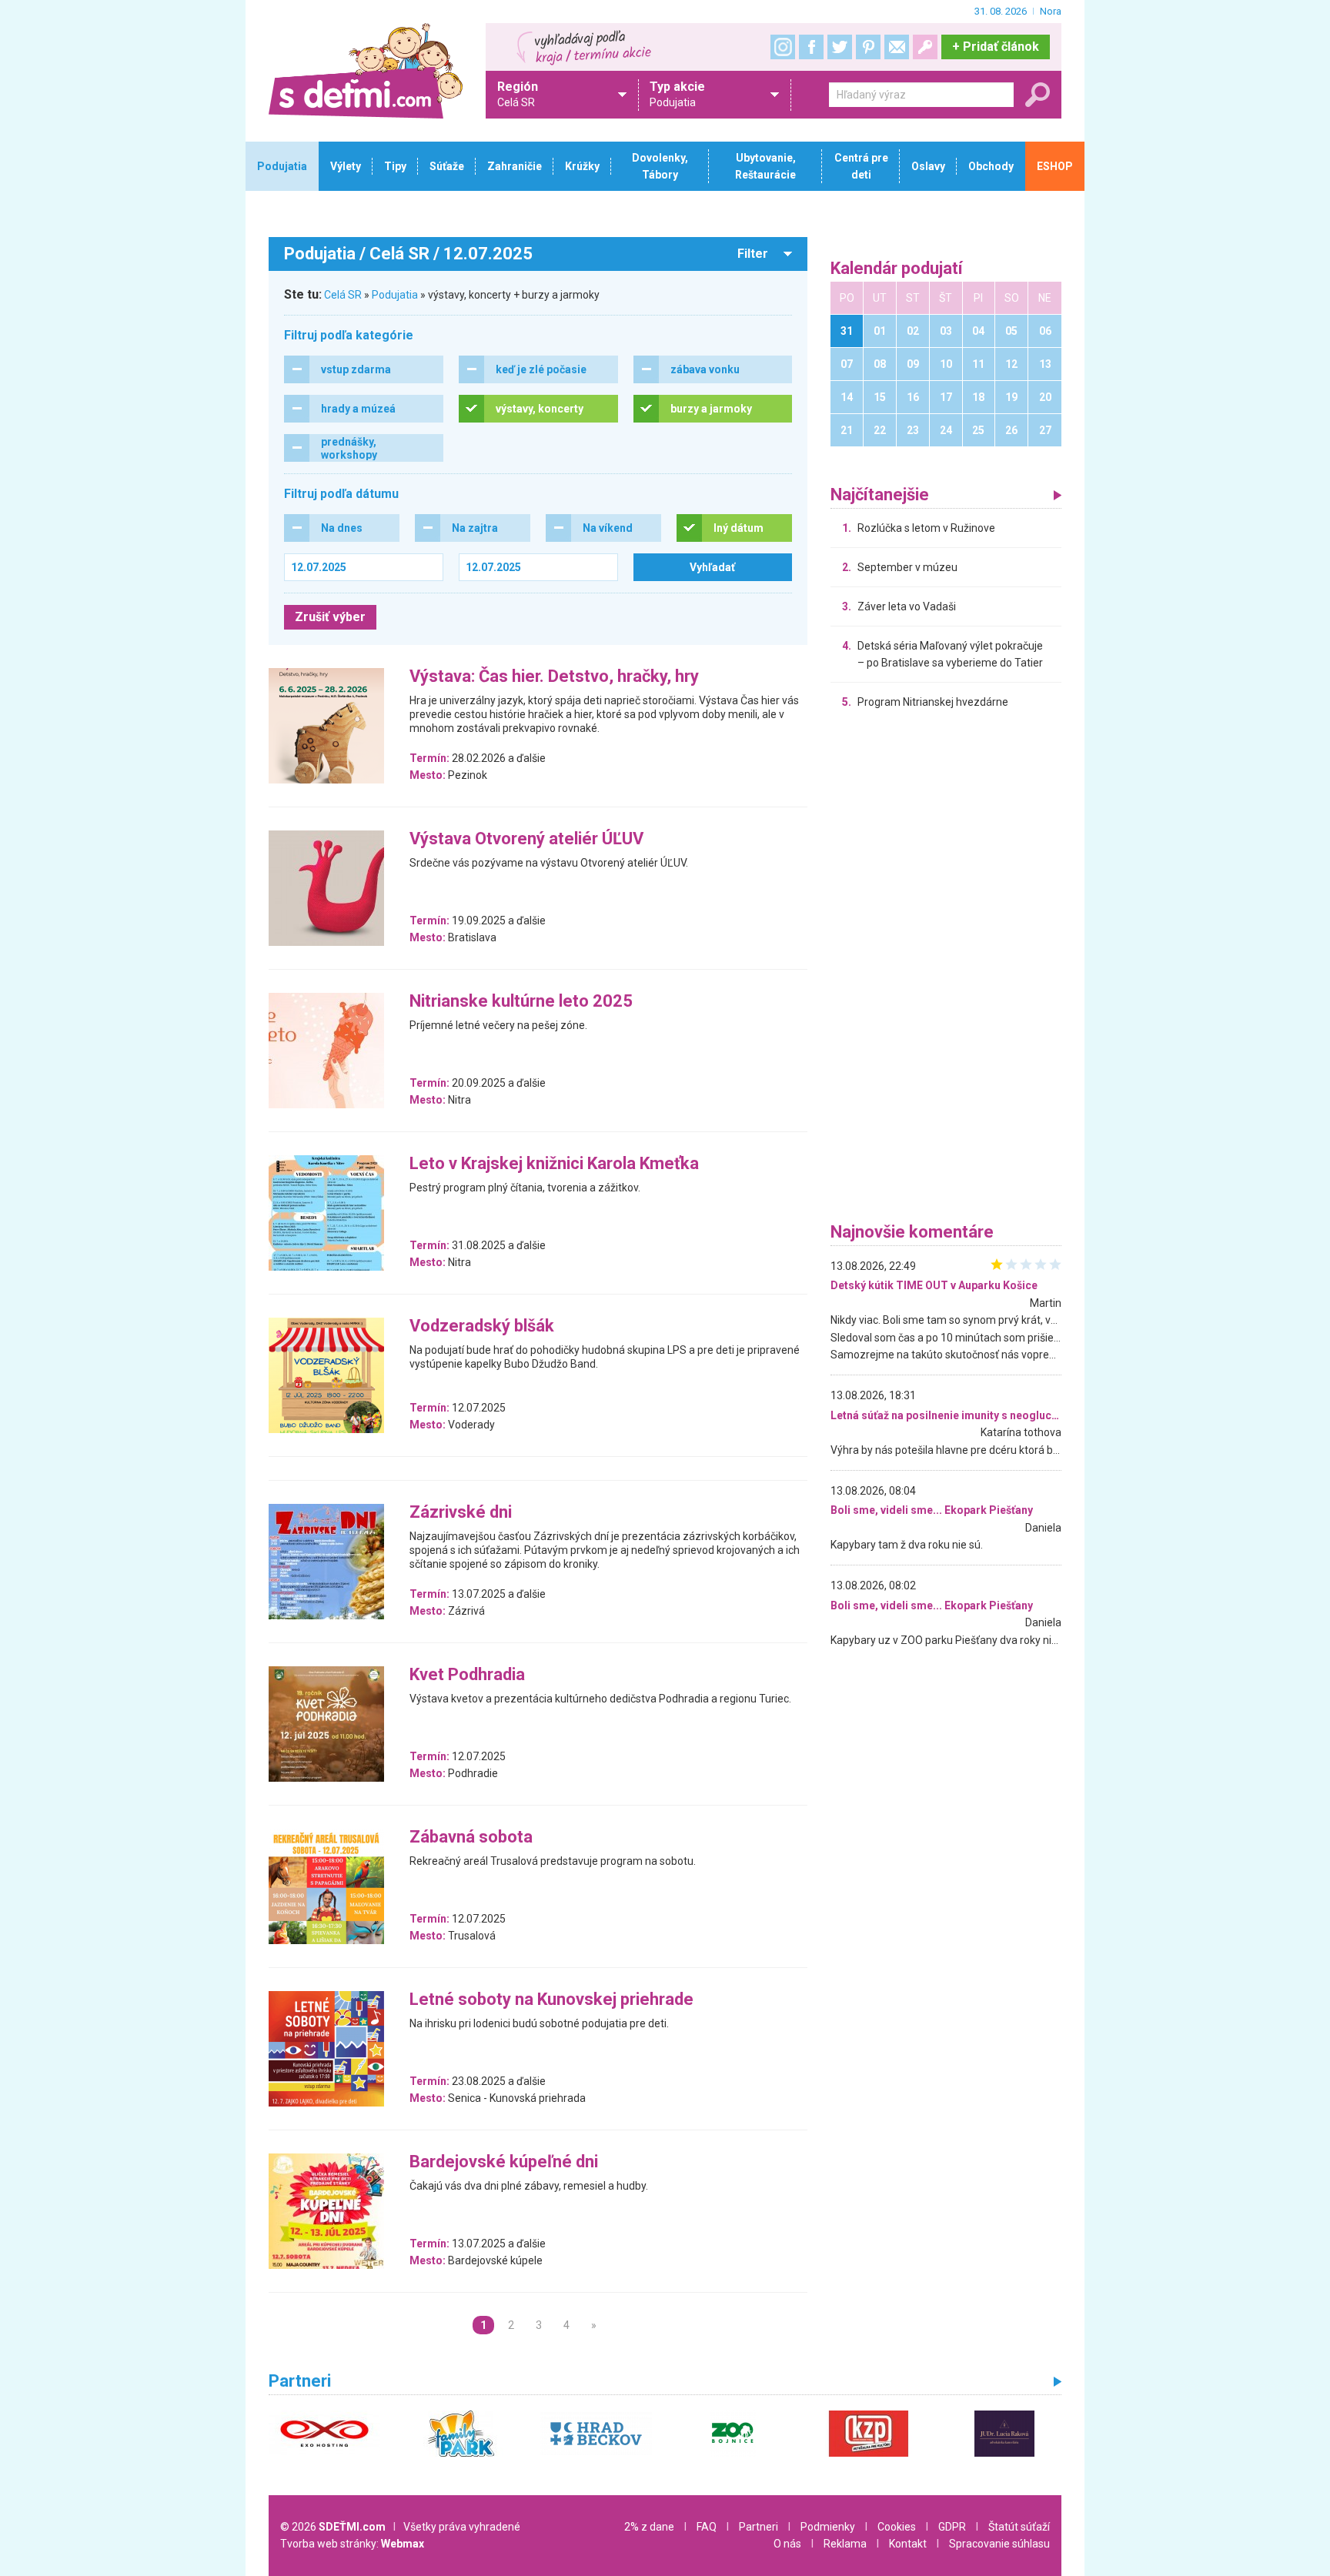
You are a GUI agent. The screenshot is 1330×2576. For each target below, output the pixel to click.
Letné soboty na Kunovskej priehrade (551, 2000)
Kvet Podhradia (467, 1675)
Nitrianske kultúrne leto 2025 (521, 1002)
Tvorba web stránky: (352, 2544)
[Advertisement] (946, 970)
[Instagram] (783, 47)
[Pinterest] (868, 47)
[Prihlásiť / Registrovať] (925, 47)
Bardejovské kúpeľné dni (504, 2162)
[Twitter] (840, 47)
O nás (787, 2544)
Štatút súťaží (1019, 2527)
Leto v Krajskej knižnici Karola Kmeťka (554, 1164)
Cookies (897, 2527)
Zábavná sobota (471, 1838)
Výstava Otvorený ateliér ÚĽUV (526, 839)
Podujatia (395, 295)
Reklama (845, 2544)
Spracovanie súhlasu (999, 2544)
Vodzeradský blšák (482, 1326)
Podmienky (828, 2527)
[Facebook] (811, 47)
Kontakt (908, 2544)
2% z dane (649, 2527)
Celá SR (343, 295)
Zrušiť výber (330, 617)
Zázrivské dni (461, 1513)
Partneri (759, 2527)
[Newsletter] (897, 47)
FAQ (707, 2527)
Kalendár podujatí (897, 269)
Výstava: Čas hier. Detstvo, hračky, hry (554, 677)
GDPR (952, 2527)
